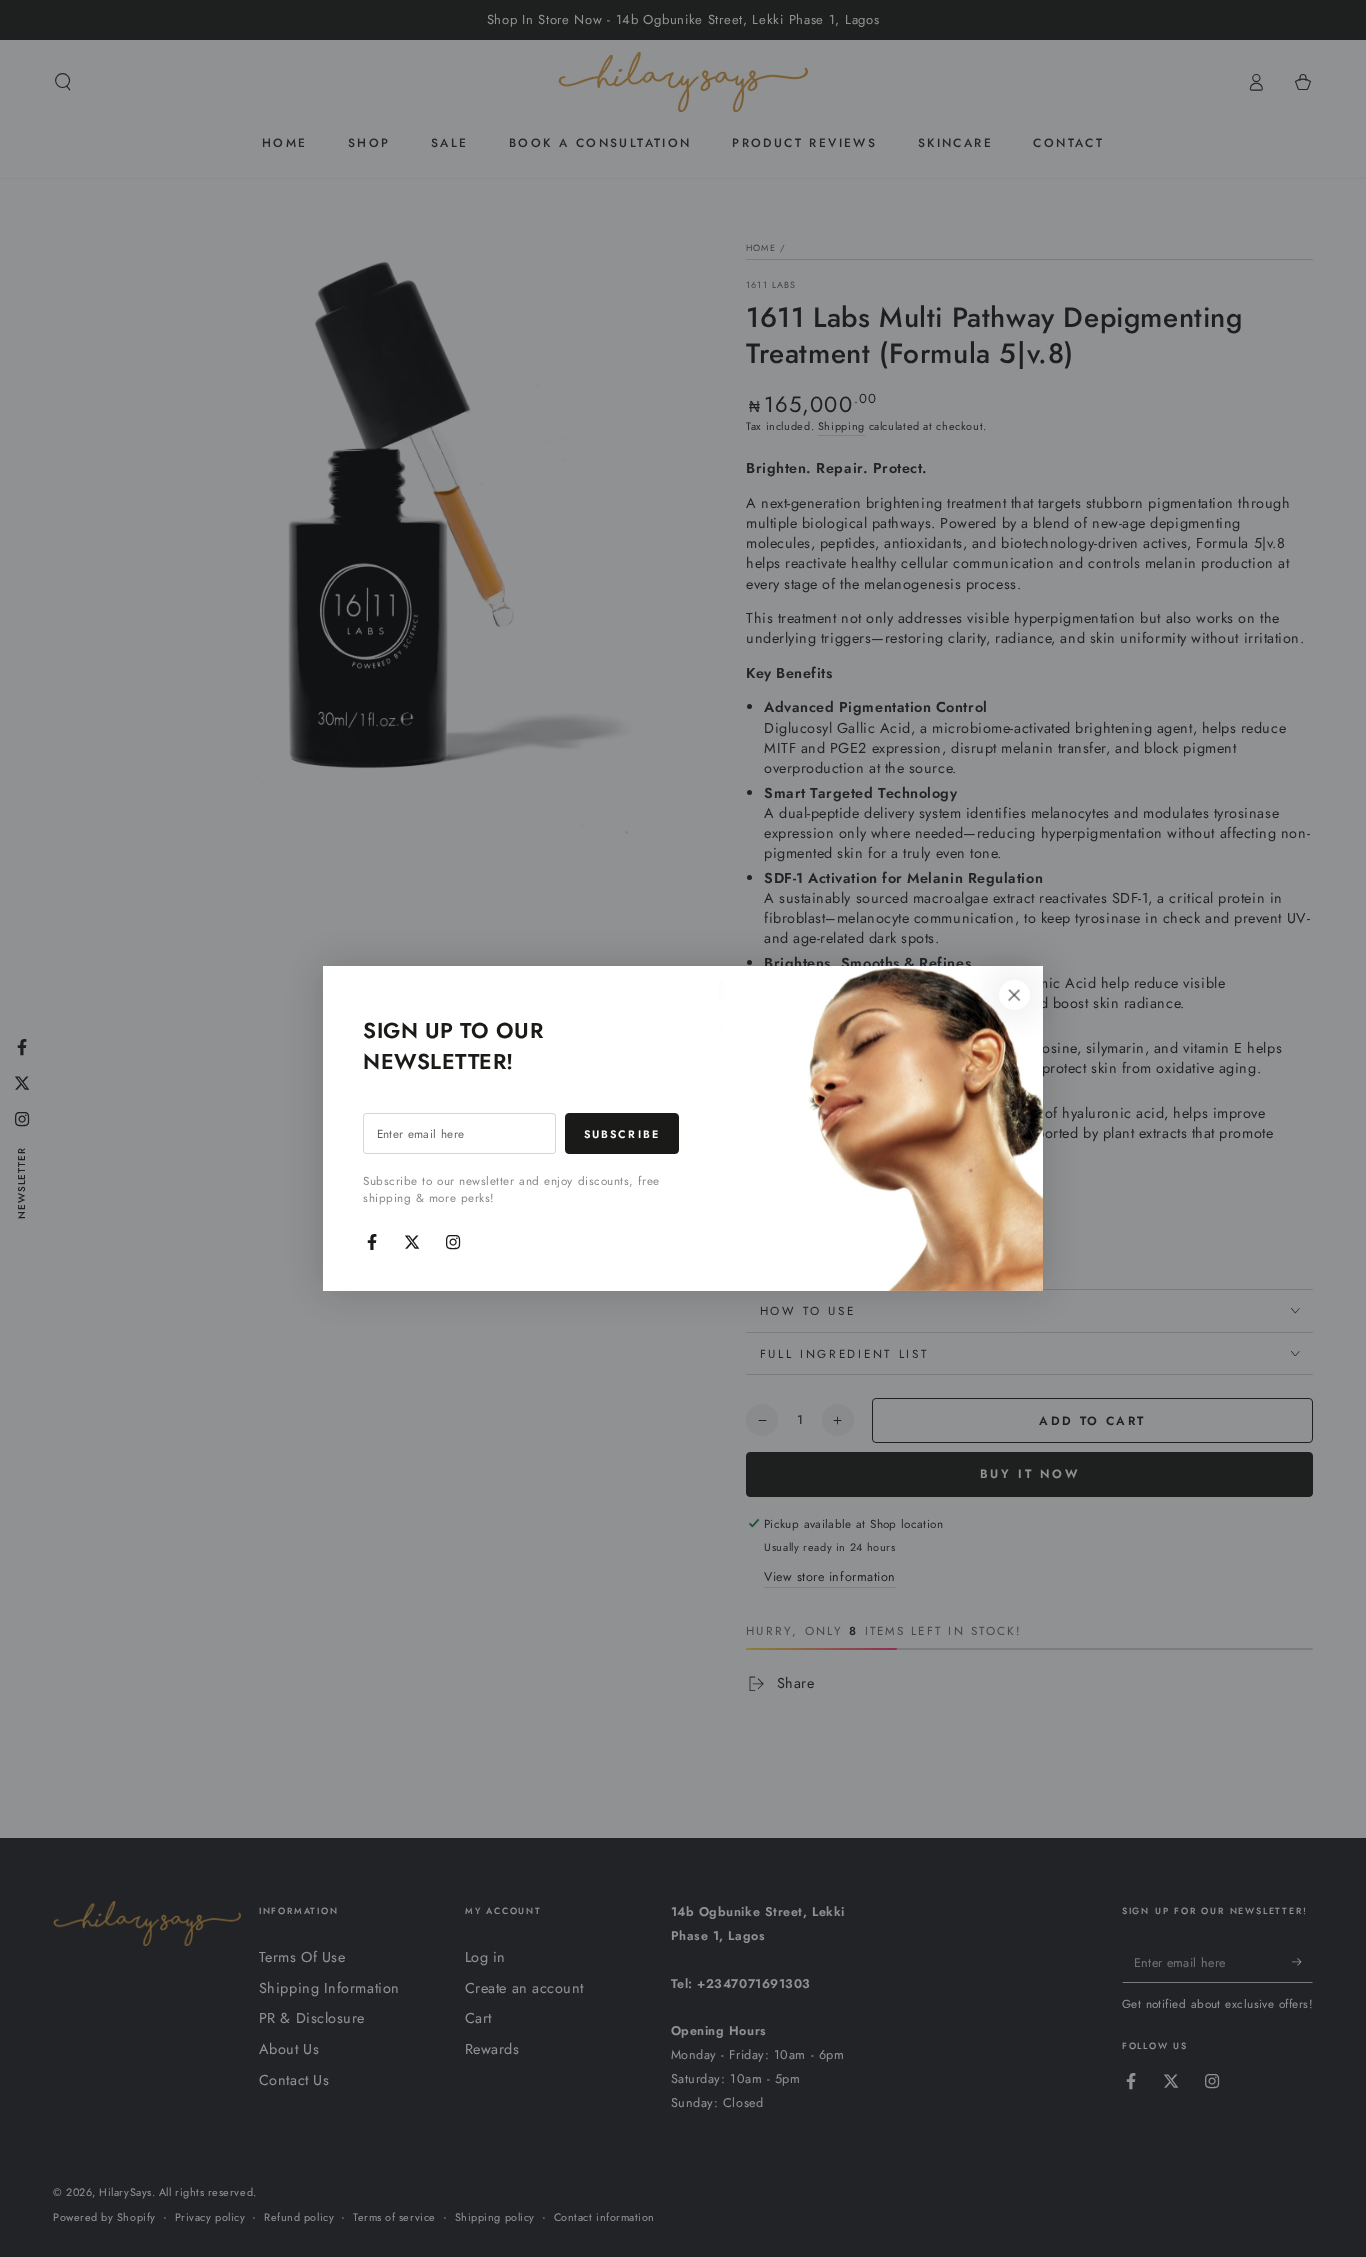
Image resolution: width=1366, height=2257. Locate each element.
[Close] (1014, 995)
